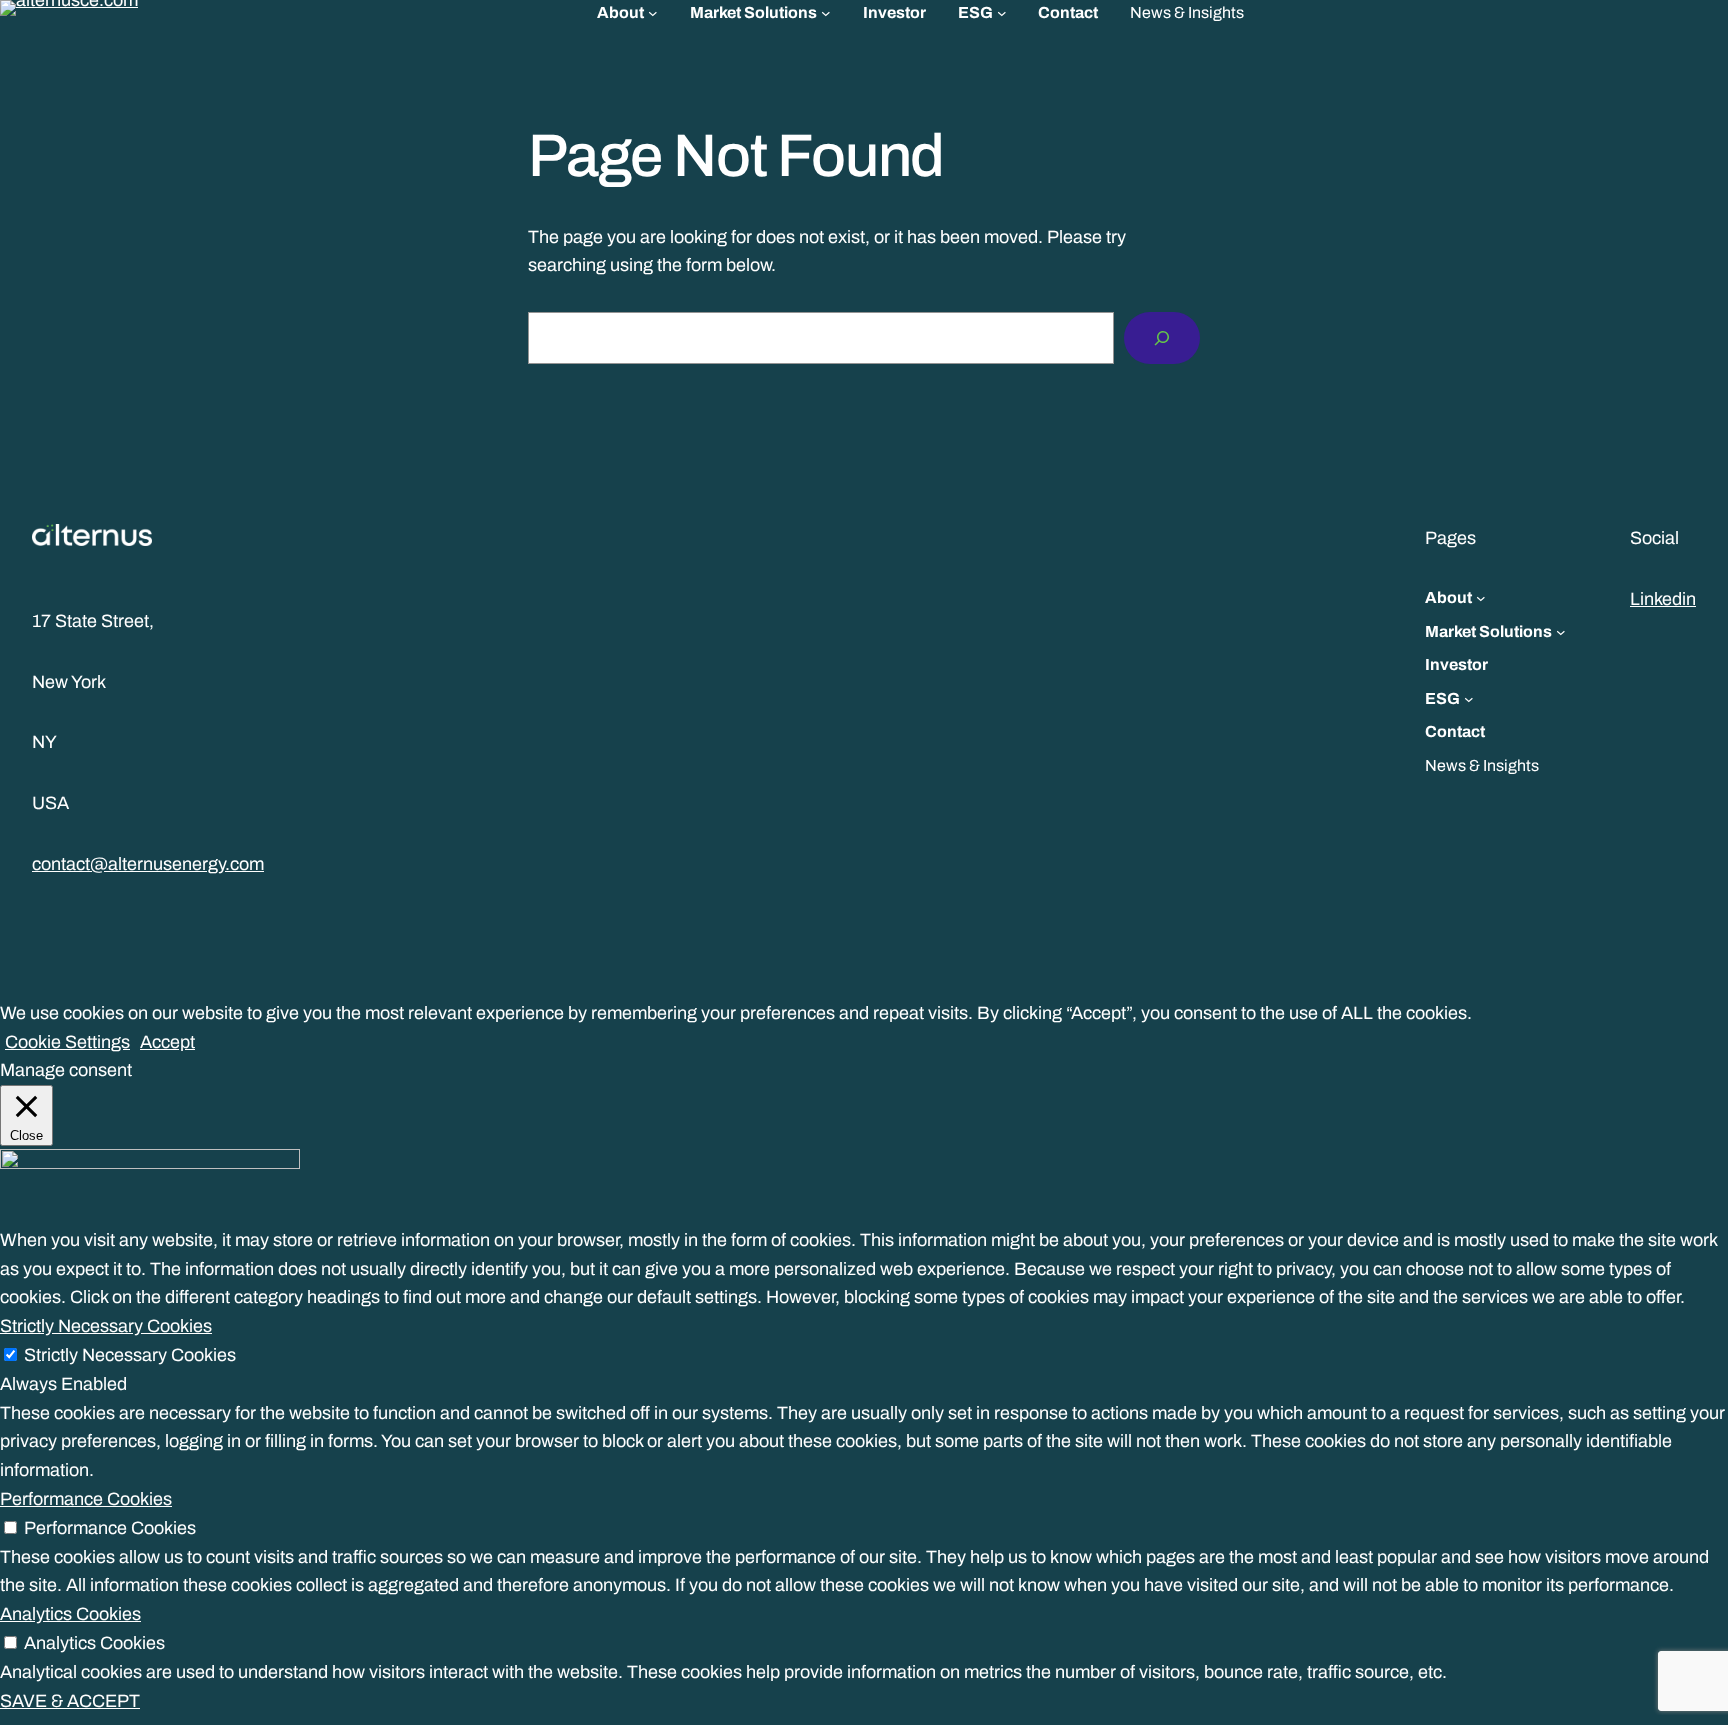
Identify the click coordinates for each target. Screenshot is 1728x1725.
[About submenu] (653, 13)
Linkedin (1663, 599)
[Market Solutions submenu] (826, 13)
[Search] (1162, 338)
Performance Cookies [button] (86, 1499)
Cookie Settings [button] (67, 1042)
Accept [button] (167, 1042)
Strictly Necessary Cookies (130, 1355)
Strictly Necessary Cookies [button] (106, 1326)
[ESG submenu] (1002, 13)
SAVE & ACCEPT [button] (70, 1701)
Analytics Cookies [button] (70, 1614)
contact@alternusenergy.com (148, 864)
